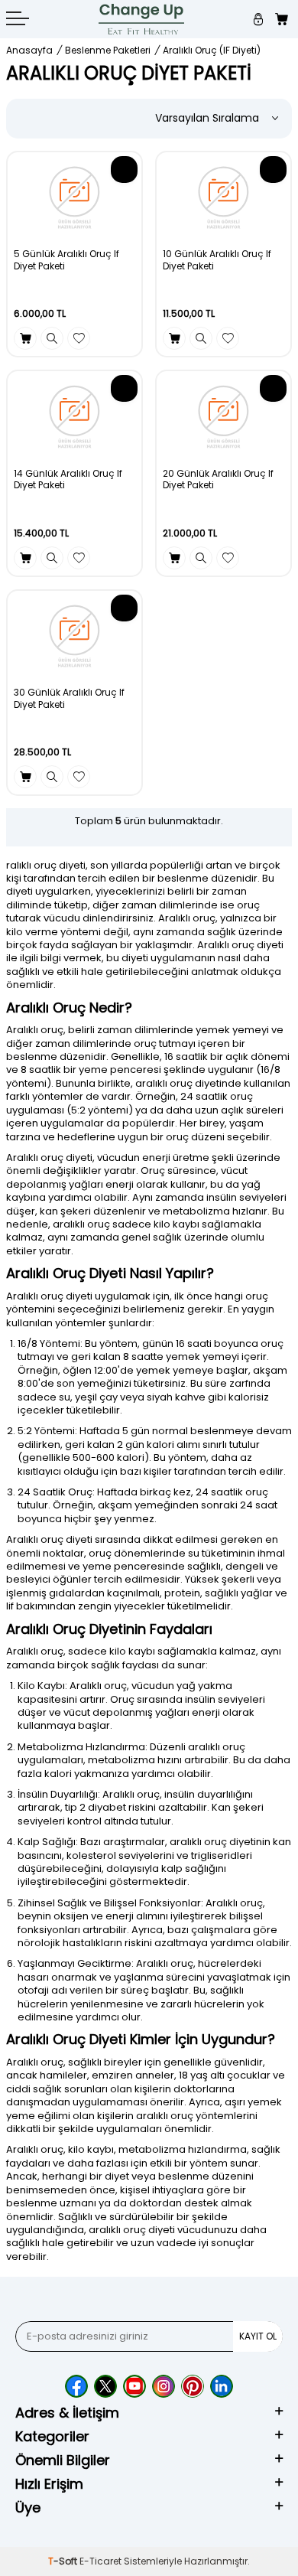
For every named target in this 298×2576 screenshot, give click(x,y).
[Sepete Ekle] (25, 338)
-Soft (64, 2561)
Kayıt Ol (258, 2336)
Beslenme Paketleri (108, 51)
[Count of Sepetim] (283, 20)
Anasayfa (29, 51)
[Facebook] (76, 2386)
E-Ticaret (100, 2561)
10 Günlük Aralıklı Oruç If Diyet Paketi (217, 260)
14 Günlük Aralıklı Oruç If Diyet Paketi (68, 479)
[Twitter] (105, 2386)
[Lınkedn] (222, 2386)
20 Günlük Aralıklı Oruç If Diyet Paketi (218, 479)
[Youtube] (134, 2386)
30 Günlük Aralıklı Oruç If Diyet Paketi (69, 698)
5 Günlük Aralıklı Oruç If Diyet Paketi (66, 260)
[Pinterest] (193, 2386)
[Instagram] (164, 2386)
